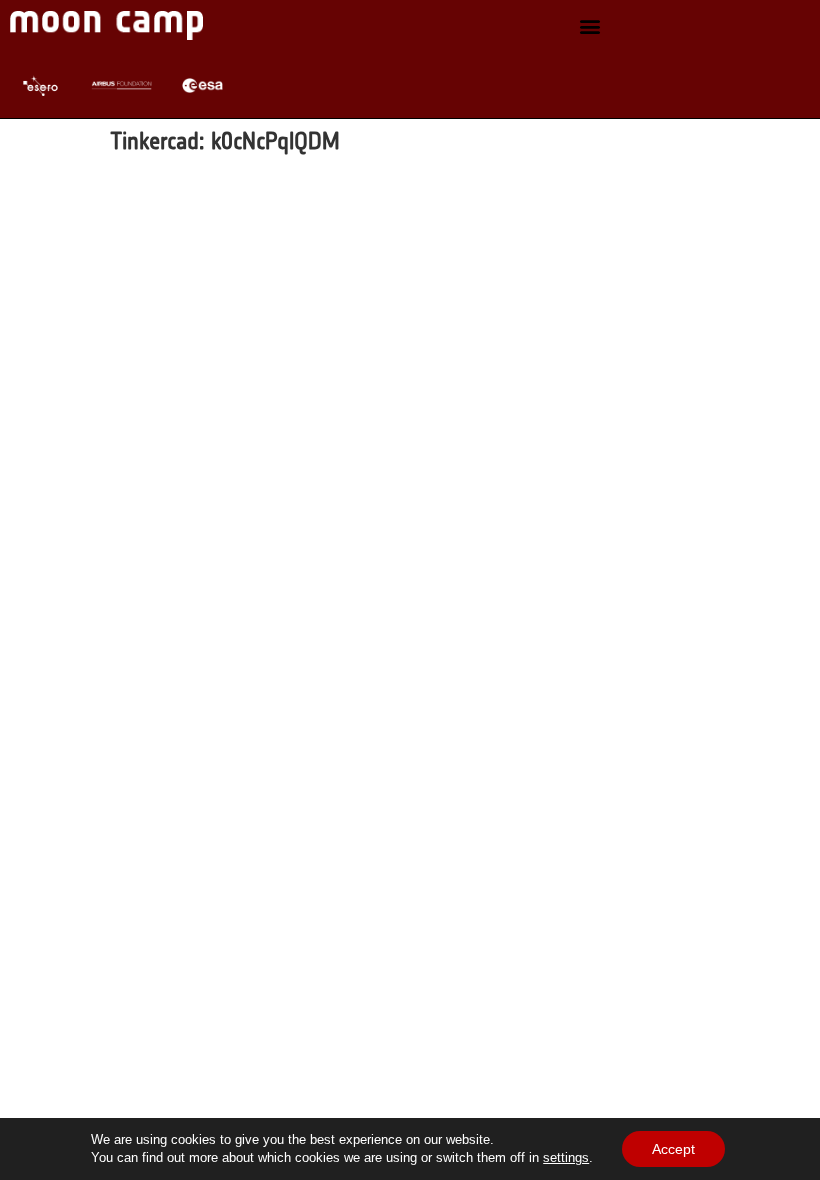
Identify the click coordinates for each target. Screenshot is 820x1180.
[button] (590, 25)
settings (566, 1157)
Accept (673, 1149)
